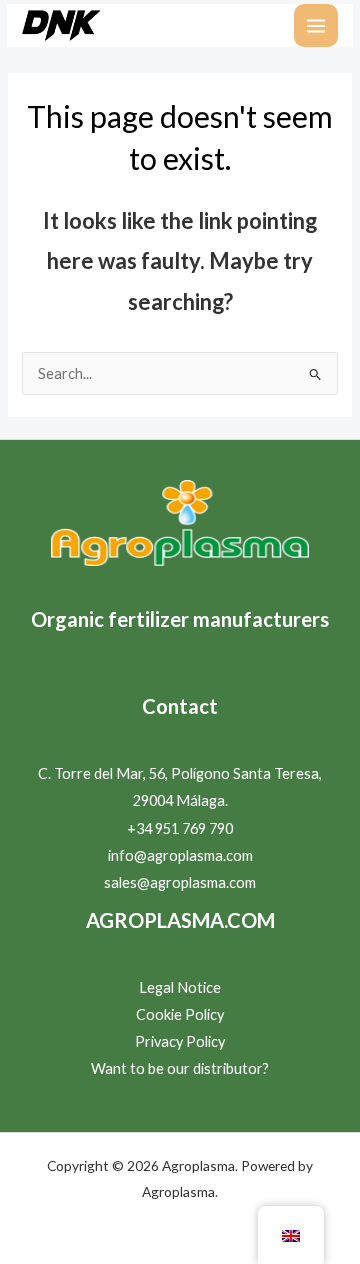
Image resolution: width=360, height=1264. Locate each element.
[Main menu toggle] (316, 26)
